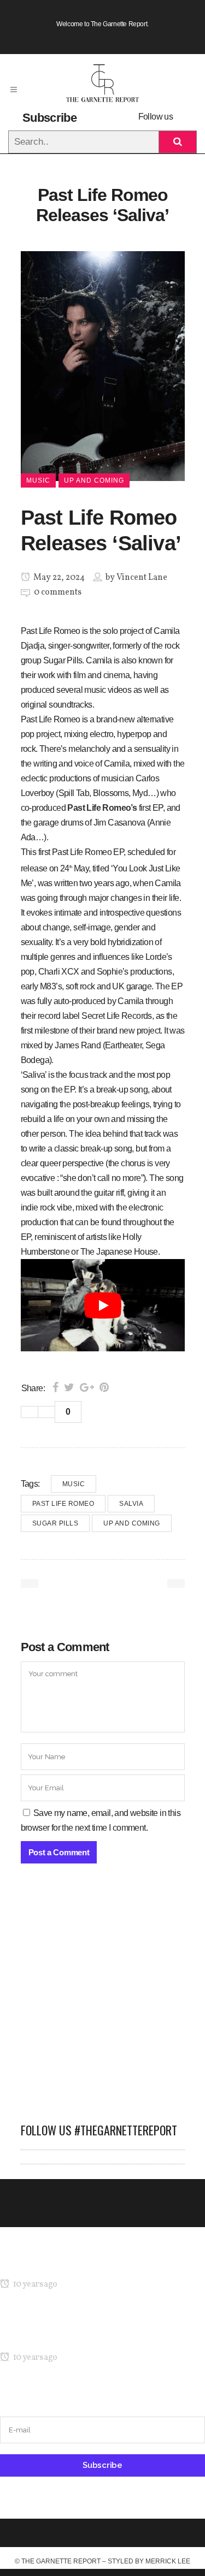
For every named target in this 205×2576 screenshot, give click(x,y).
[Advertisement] (102, 1999)
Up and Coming (132, 1523)
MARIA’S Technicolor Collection (57, 2263)
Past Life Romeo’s (102, 808)
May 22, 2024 (58, 578)
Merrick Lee (168, 2561)
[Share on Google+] (87, 1387)
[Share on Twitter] (69, 1387)
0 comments (58, 592)
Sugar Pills (55, 1523)
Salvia (131, 1504)
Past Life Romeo (63, 1504)
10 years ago (34, 2284)
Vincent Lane (142, 578)
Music (74, 1484)
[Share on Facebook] (55, 1387)
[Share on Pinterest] (104, 1387)
